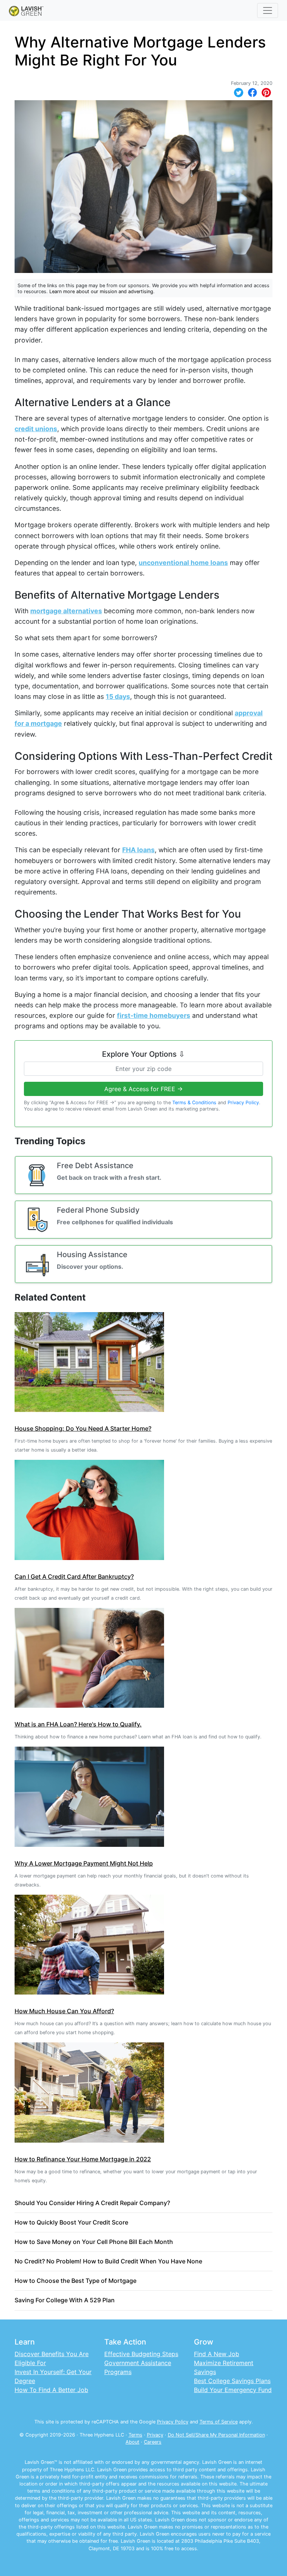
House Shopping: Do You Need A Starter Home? (83, 1428)
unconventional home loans (183, 563)
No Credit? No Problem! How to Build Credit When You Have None (108, 2261)
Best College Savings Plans (232, 2381)
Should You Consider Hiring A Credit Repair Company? (92, 2203)
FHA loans (138, 850)
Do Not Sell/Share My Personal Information (216, 2435)
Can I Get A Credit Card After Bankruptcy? (74, 1576)
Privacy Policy (243, 1103)
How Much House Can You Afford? (64, 2011)
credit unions (36, 429)
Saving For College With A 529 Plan (65, 2300)
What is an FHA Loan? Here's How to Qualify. (78, 1724)
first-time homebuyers (154, 1015)
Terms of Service (219, 2422)
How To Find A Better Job (51, 2390)
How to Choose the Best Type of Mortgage (75, 2281)
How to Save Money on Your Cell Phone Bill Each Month (94, 2242)
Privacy (155, 2435)
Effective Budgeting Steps (141, 2354)
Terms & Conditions (194, 1103)
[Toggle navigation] (268, 10)
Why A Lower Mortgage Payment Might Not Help (84, 1863)
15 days (118, 696)
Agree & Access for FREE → (143, 1089)
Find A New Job (217, 2354)
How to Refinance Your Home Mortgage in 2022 (83, 2159)
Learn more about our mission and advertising (101, 291)
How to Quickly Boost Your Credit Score (71, 2222)
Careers (153, 2442)
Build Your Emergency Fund (233, 2390)
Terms (135, 2435)
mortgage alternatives (66, 611)
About (132, 2442)
